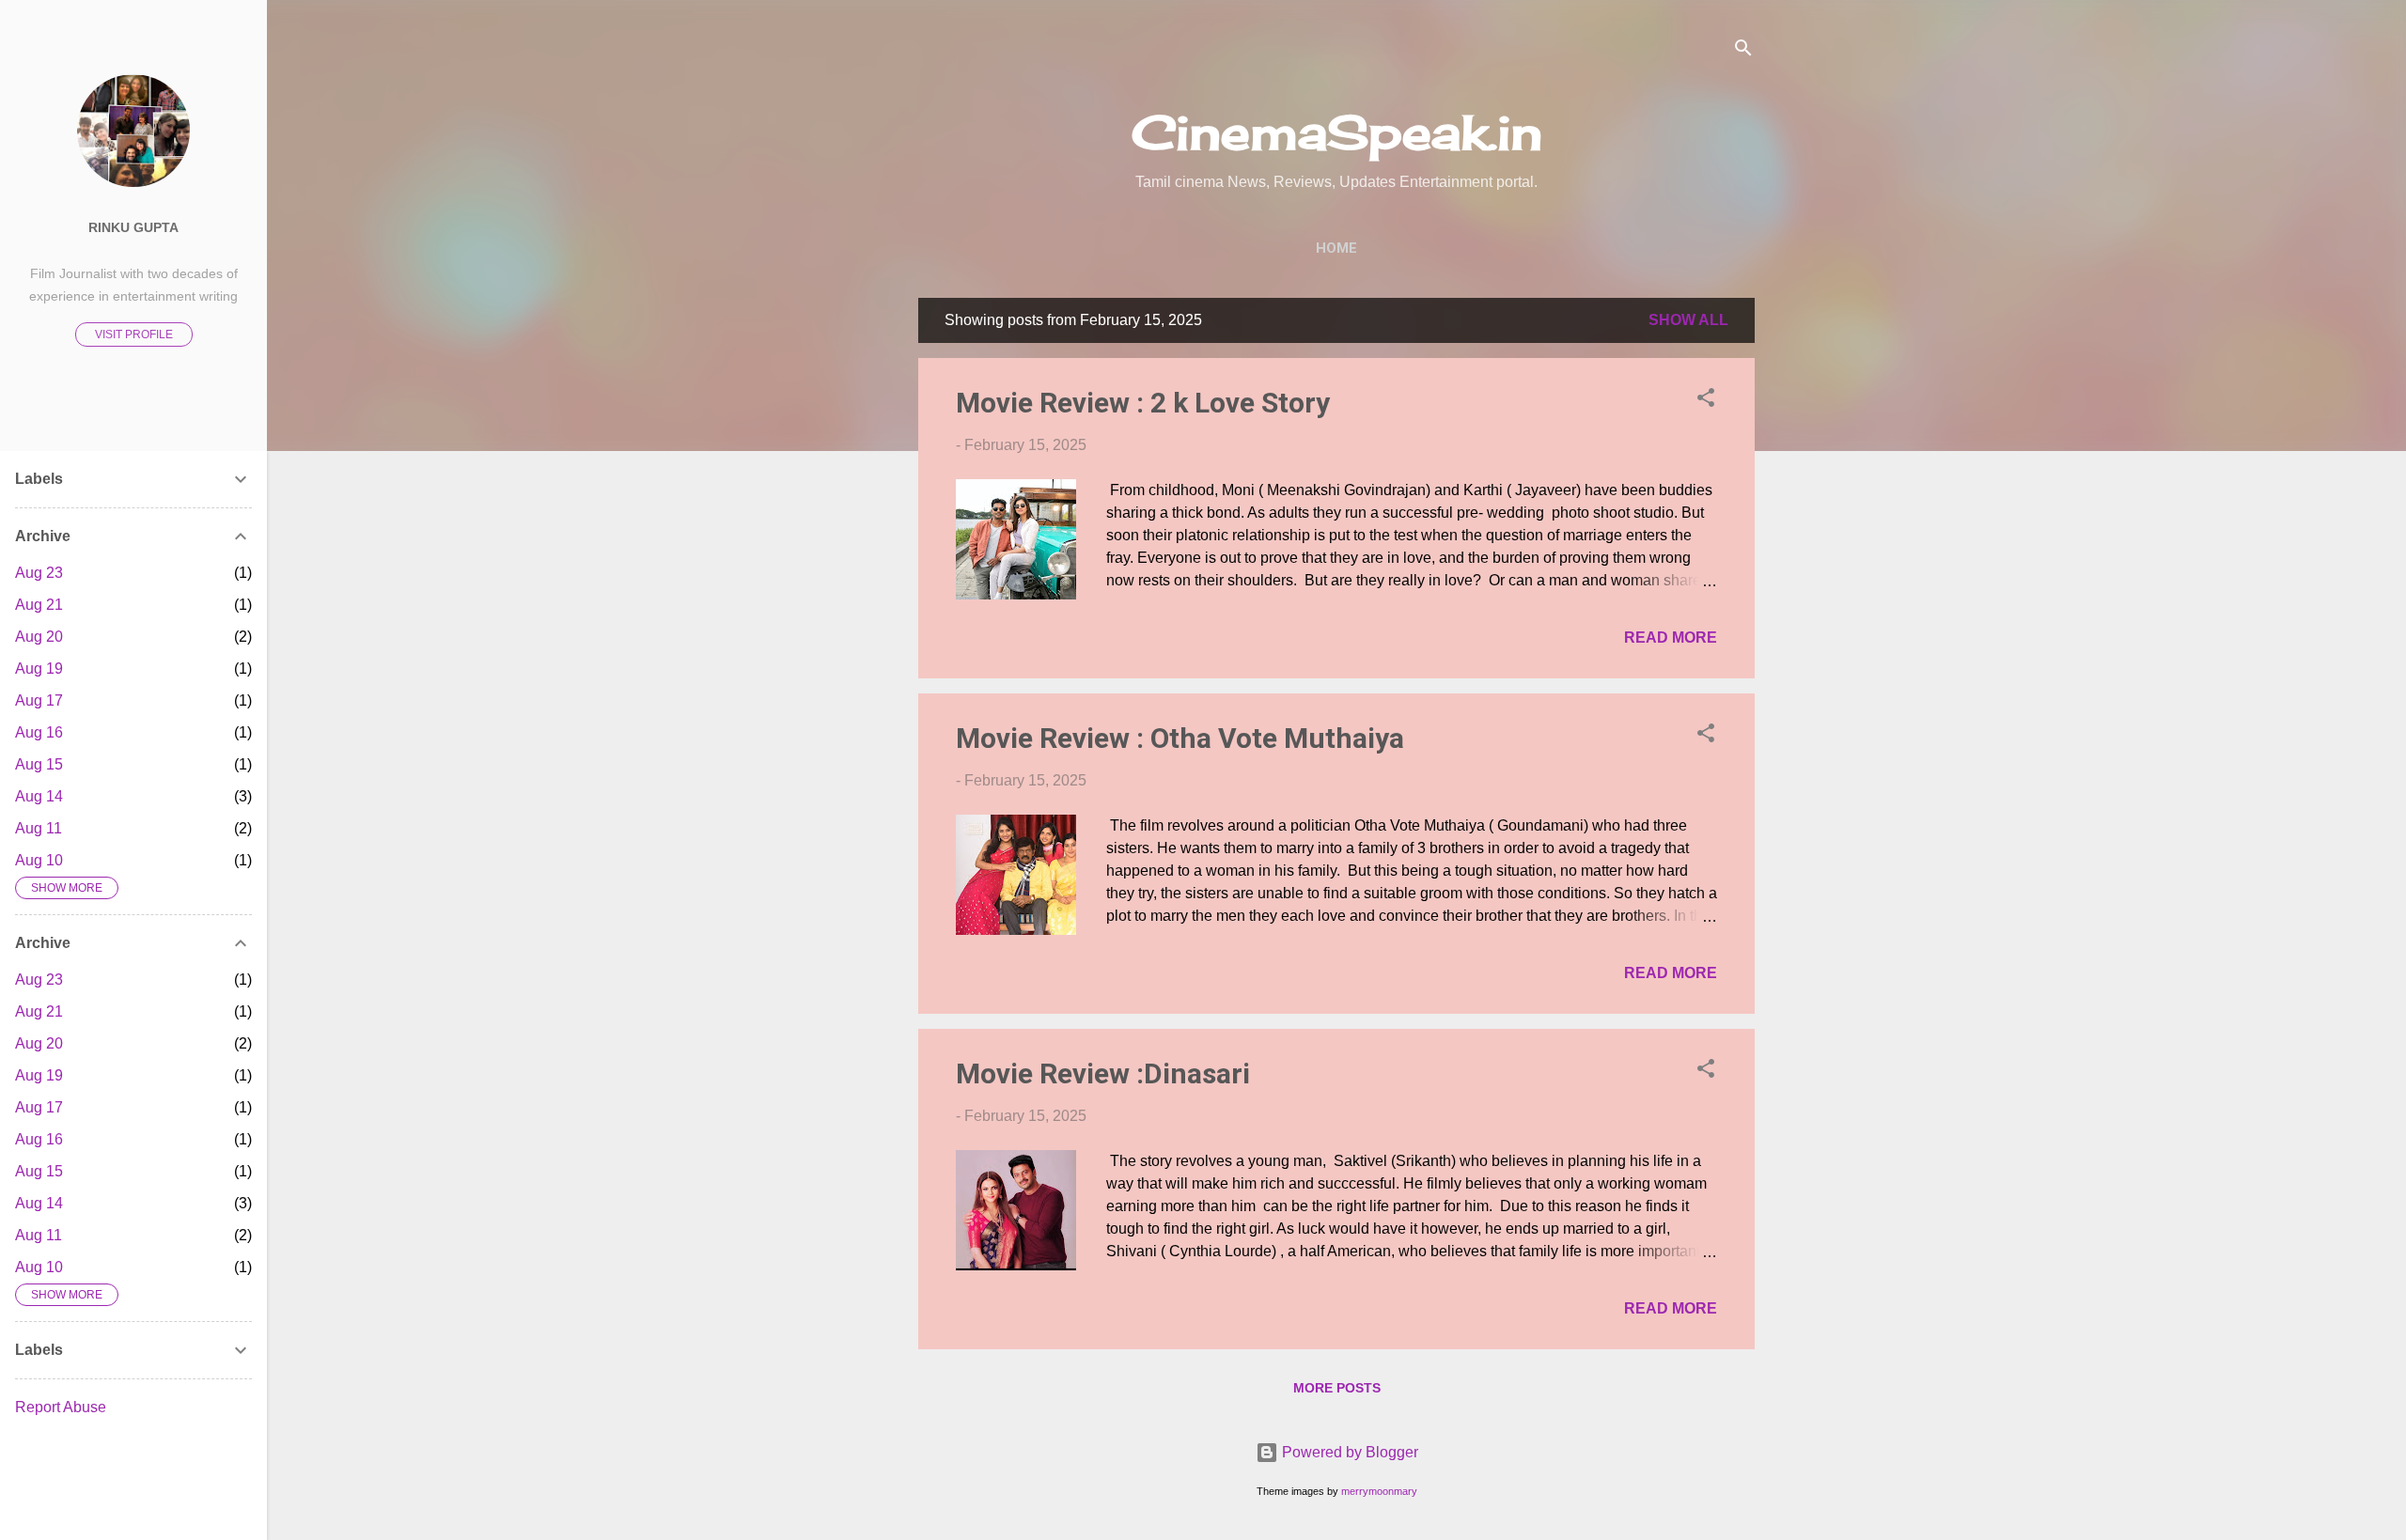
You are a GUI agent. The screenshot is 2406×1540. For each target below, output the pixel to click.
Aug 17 (39, 700)
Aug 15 (39, 764)
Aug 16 (39, 732)
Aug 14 (39, 796)
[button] (1706, 401)
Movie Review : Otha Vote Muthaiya (1180, 738)
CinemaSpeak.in (1337, 132)
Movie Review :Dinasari (1103, 1073)
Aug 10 (39, 860)
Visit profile (134, 334)
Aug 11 (39, 828)
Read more (1671, 638)
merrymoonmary (1379, 1491)
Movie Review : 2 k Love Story (1143, 403)
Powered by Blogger (1348, 1452)
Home (1336, 248)
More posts (1337, 1388)
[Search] (1743, 51)
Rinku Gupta (133, 227)
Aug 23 (39, 573)
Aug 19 (39, 669)
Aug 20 (39, 637)
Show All (1688, 320)
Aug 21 (39, 605)
